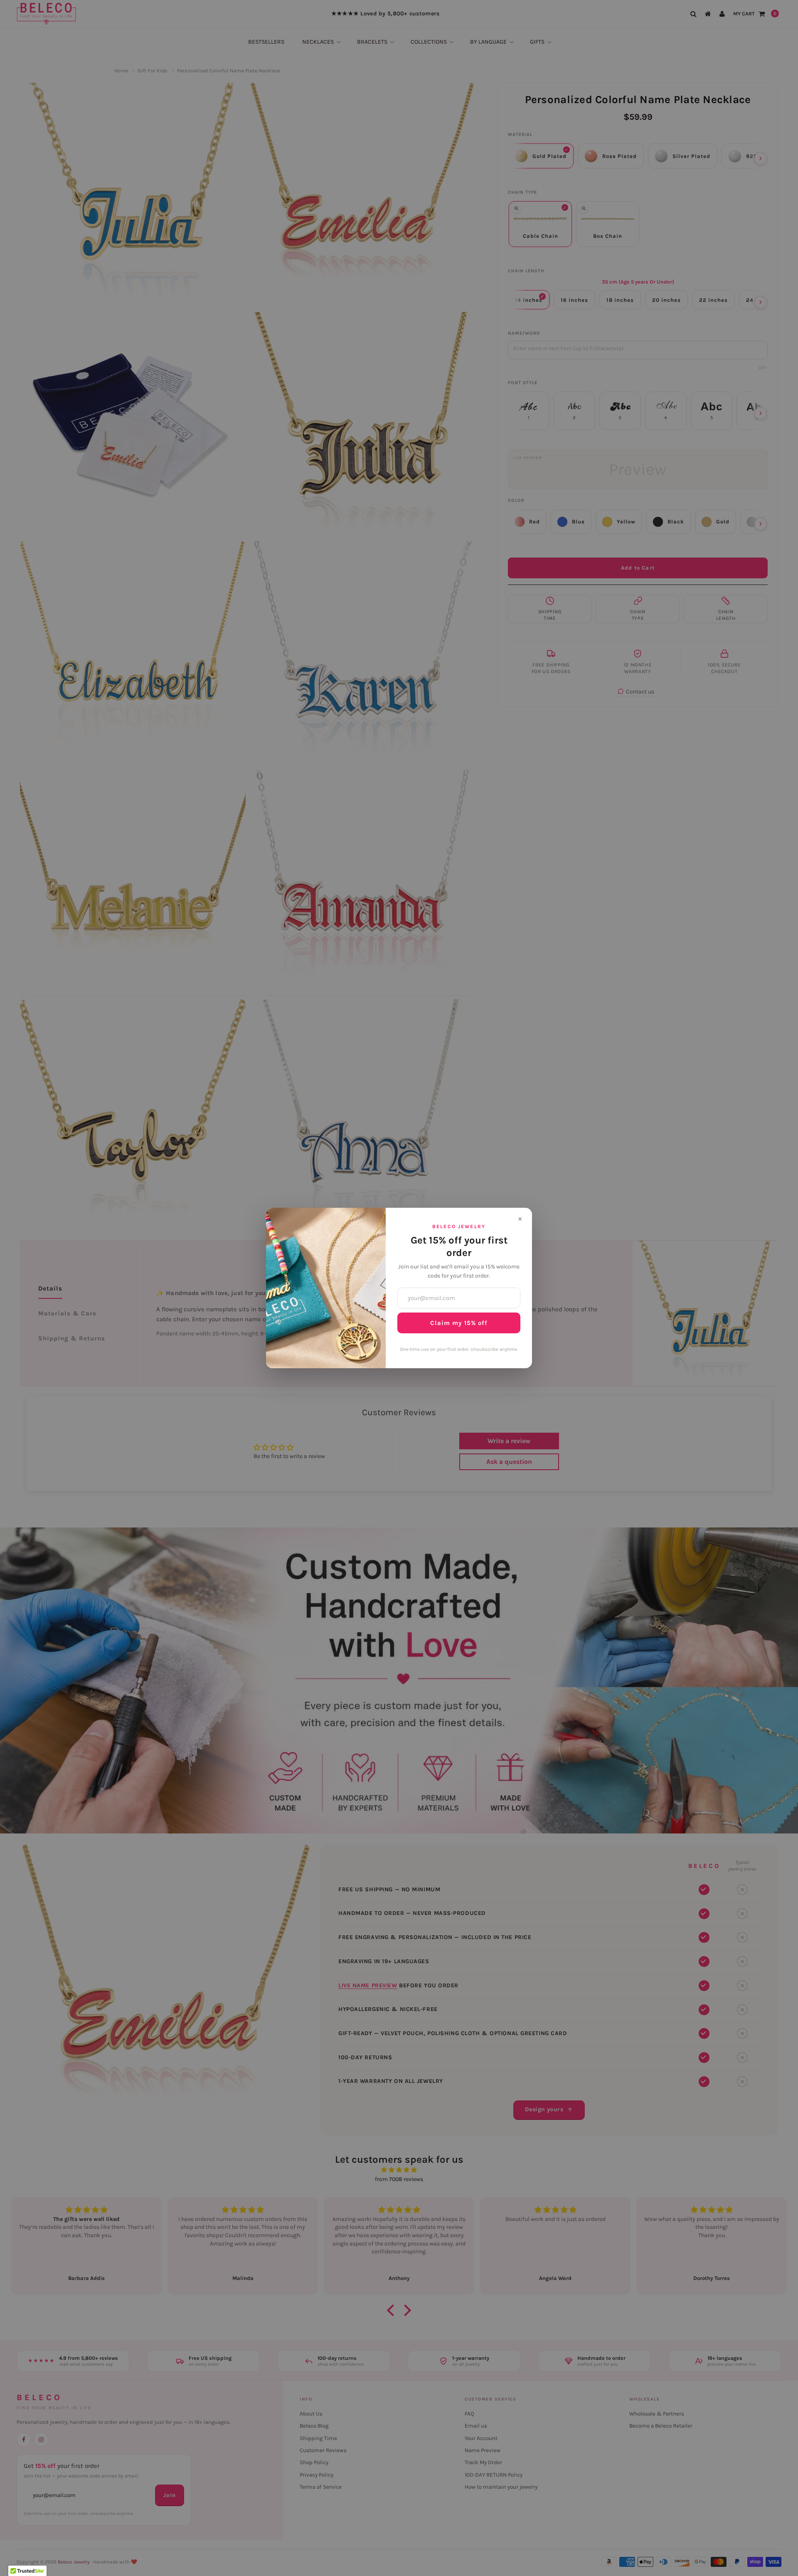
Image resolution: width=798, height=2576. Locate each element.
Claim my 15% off (459, 1323)
